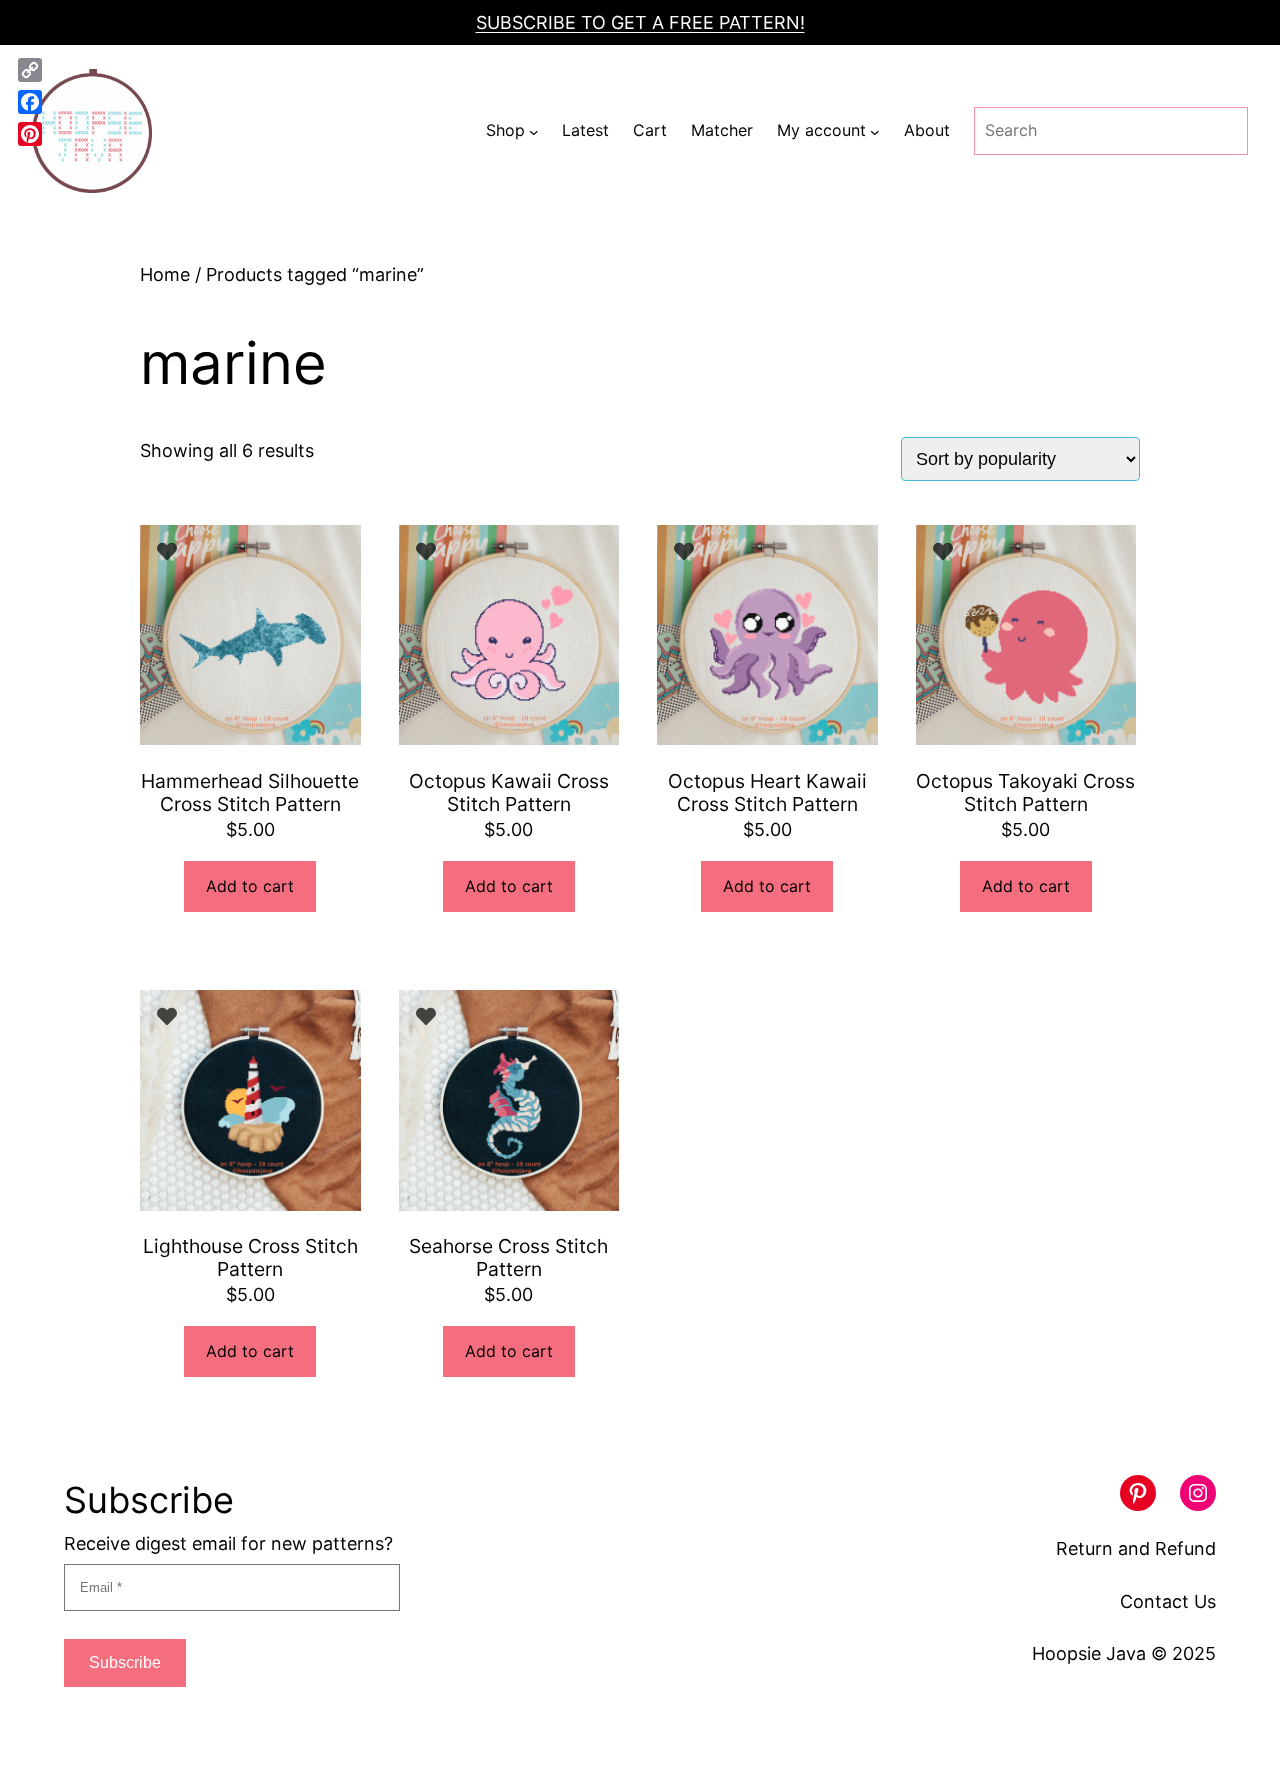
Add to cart (250, 886)
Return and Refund (1136, 1548)
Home (165, 274)
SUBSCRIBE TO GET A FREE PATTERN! (640, 22)
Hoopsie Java (1089, 1653)
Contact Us (1168, 1601)
